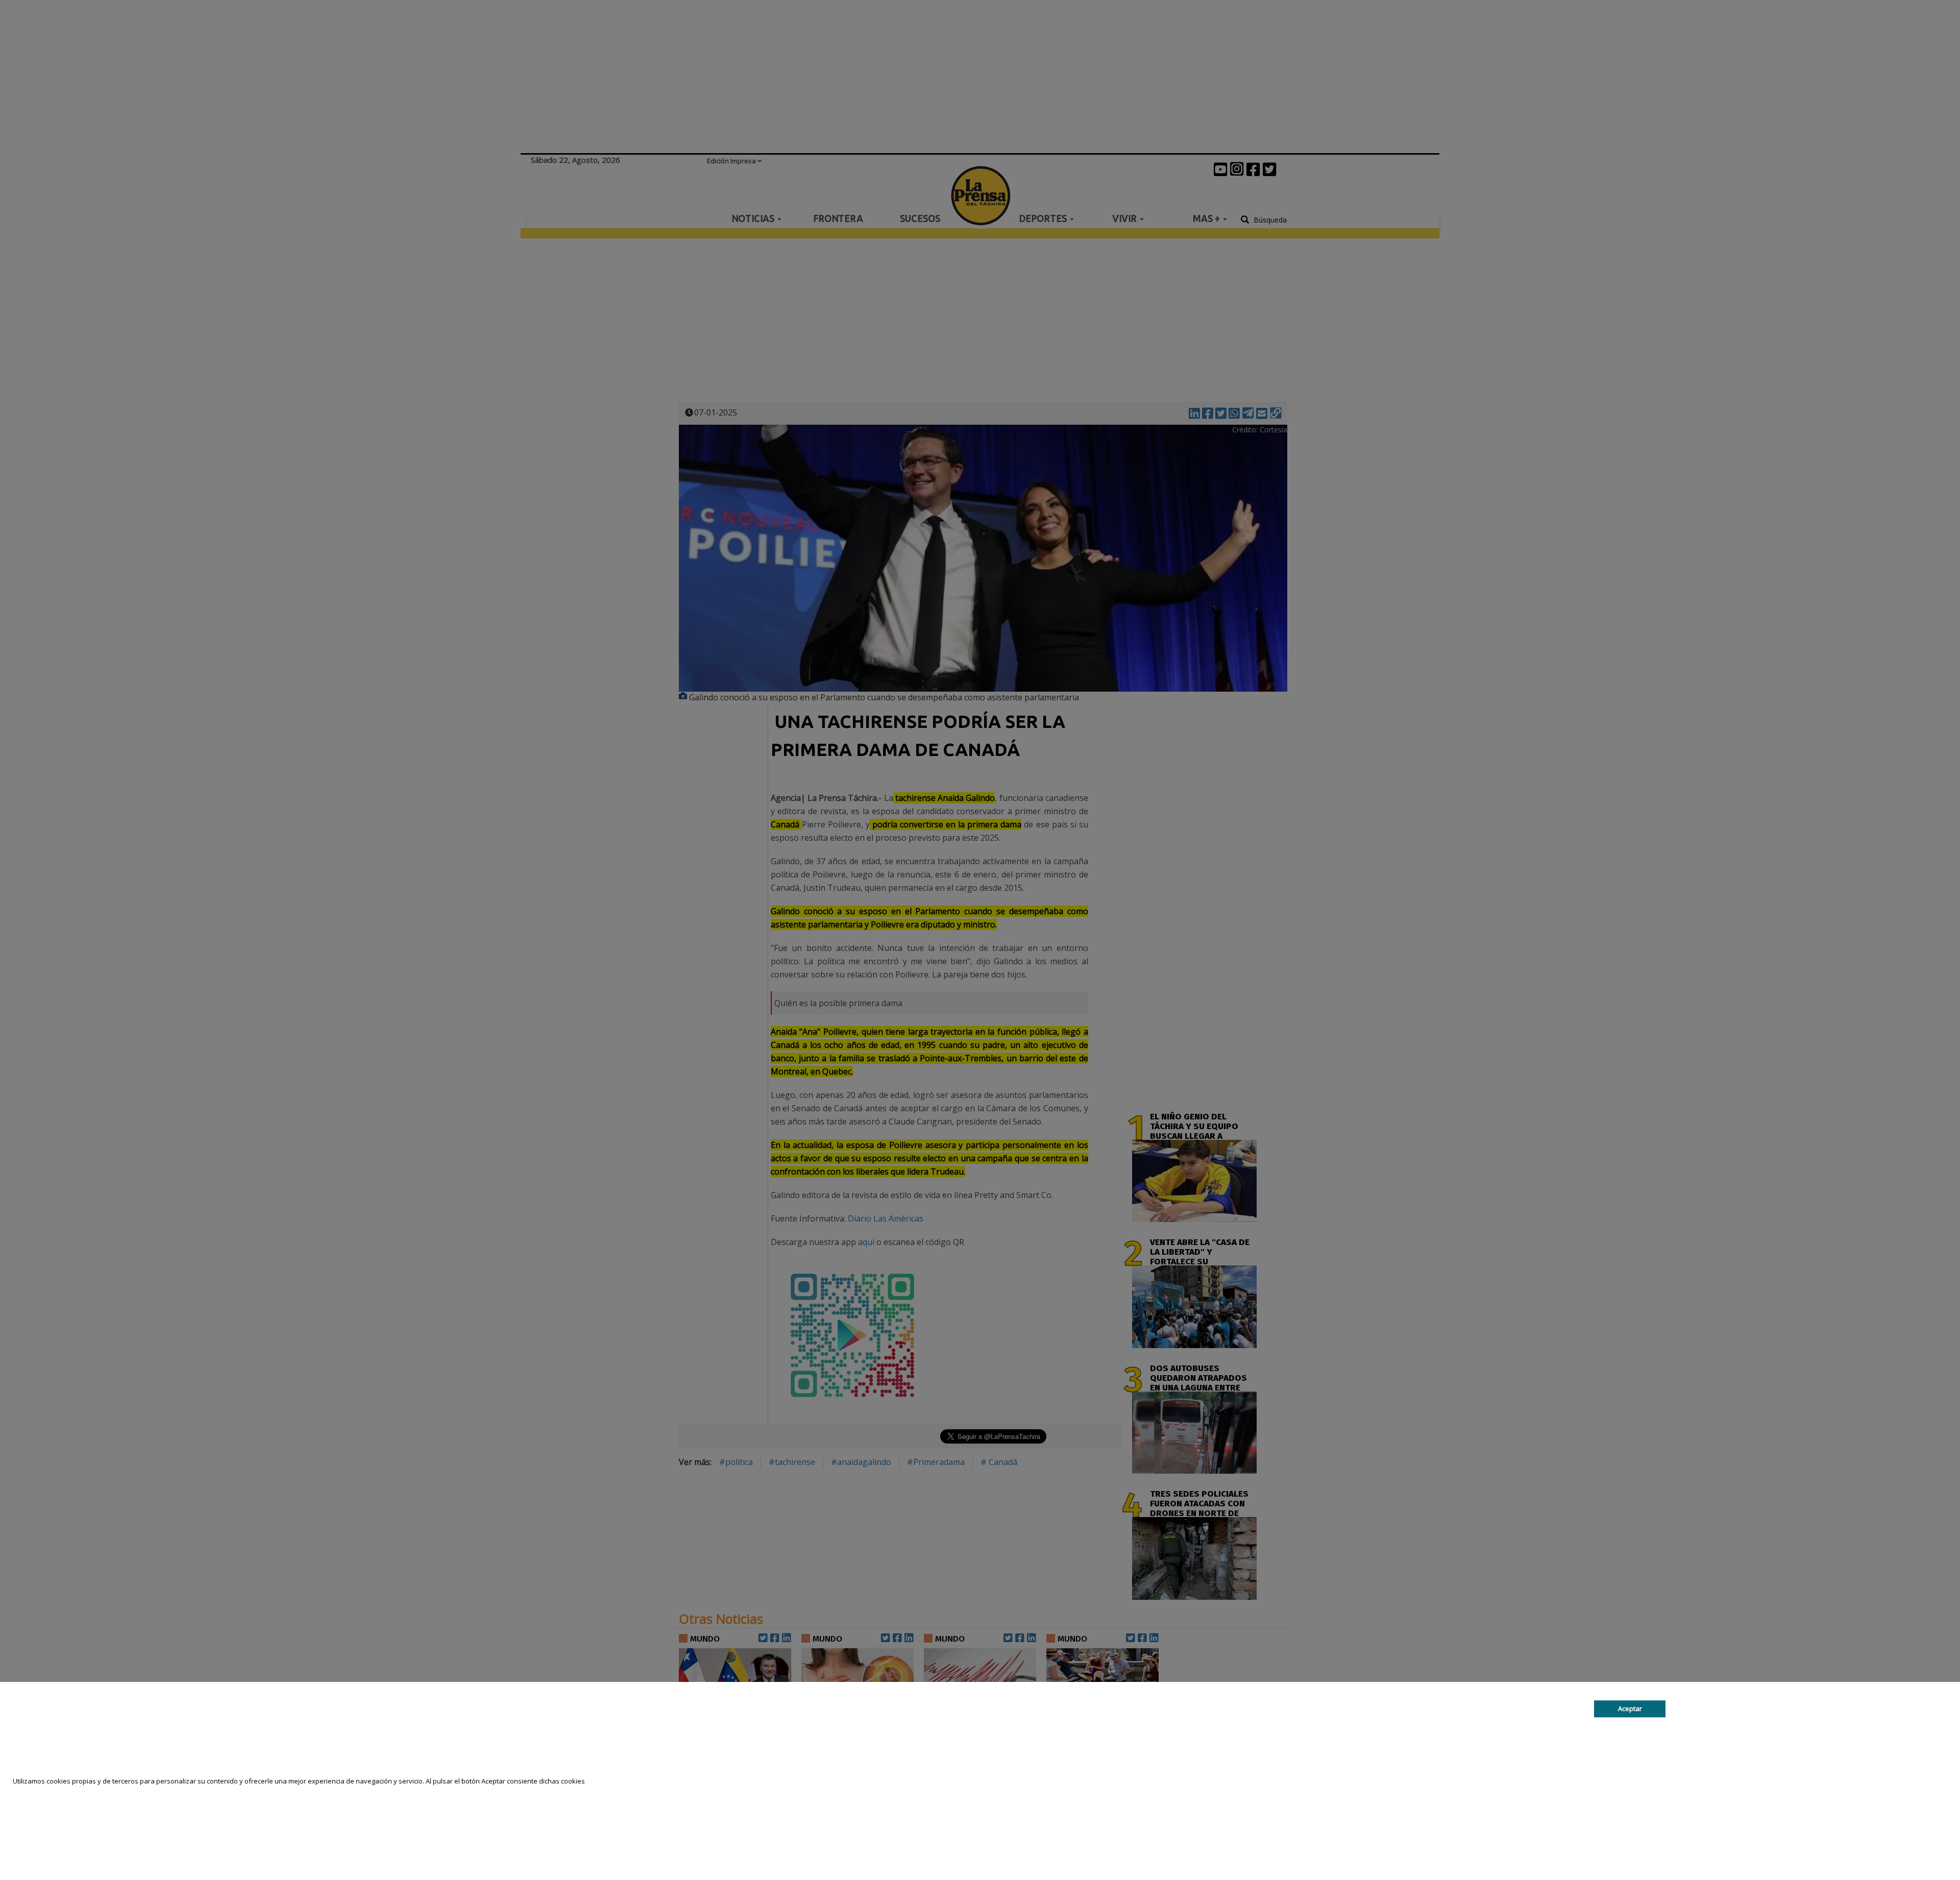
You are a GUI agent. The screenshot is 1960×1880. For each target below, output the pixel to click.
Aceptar (1630, 1708)
